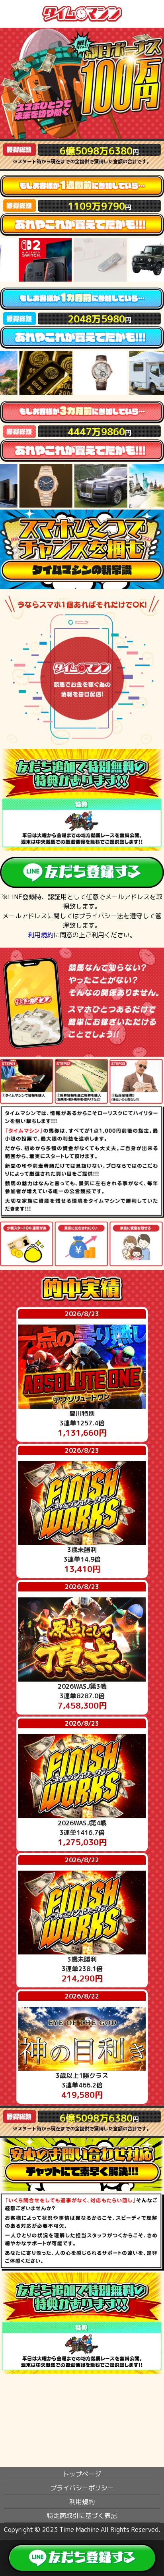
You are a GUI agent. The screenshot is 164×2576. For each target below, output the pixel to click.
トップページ (82, 2474)
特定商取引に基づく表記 (82, 2516)
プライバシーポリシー (82, 2488)
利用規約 (41, 935)
